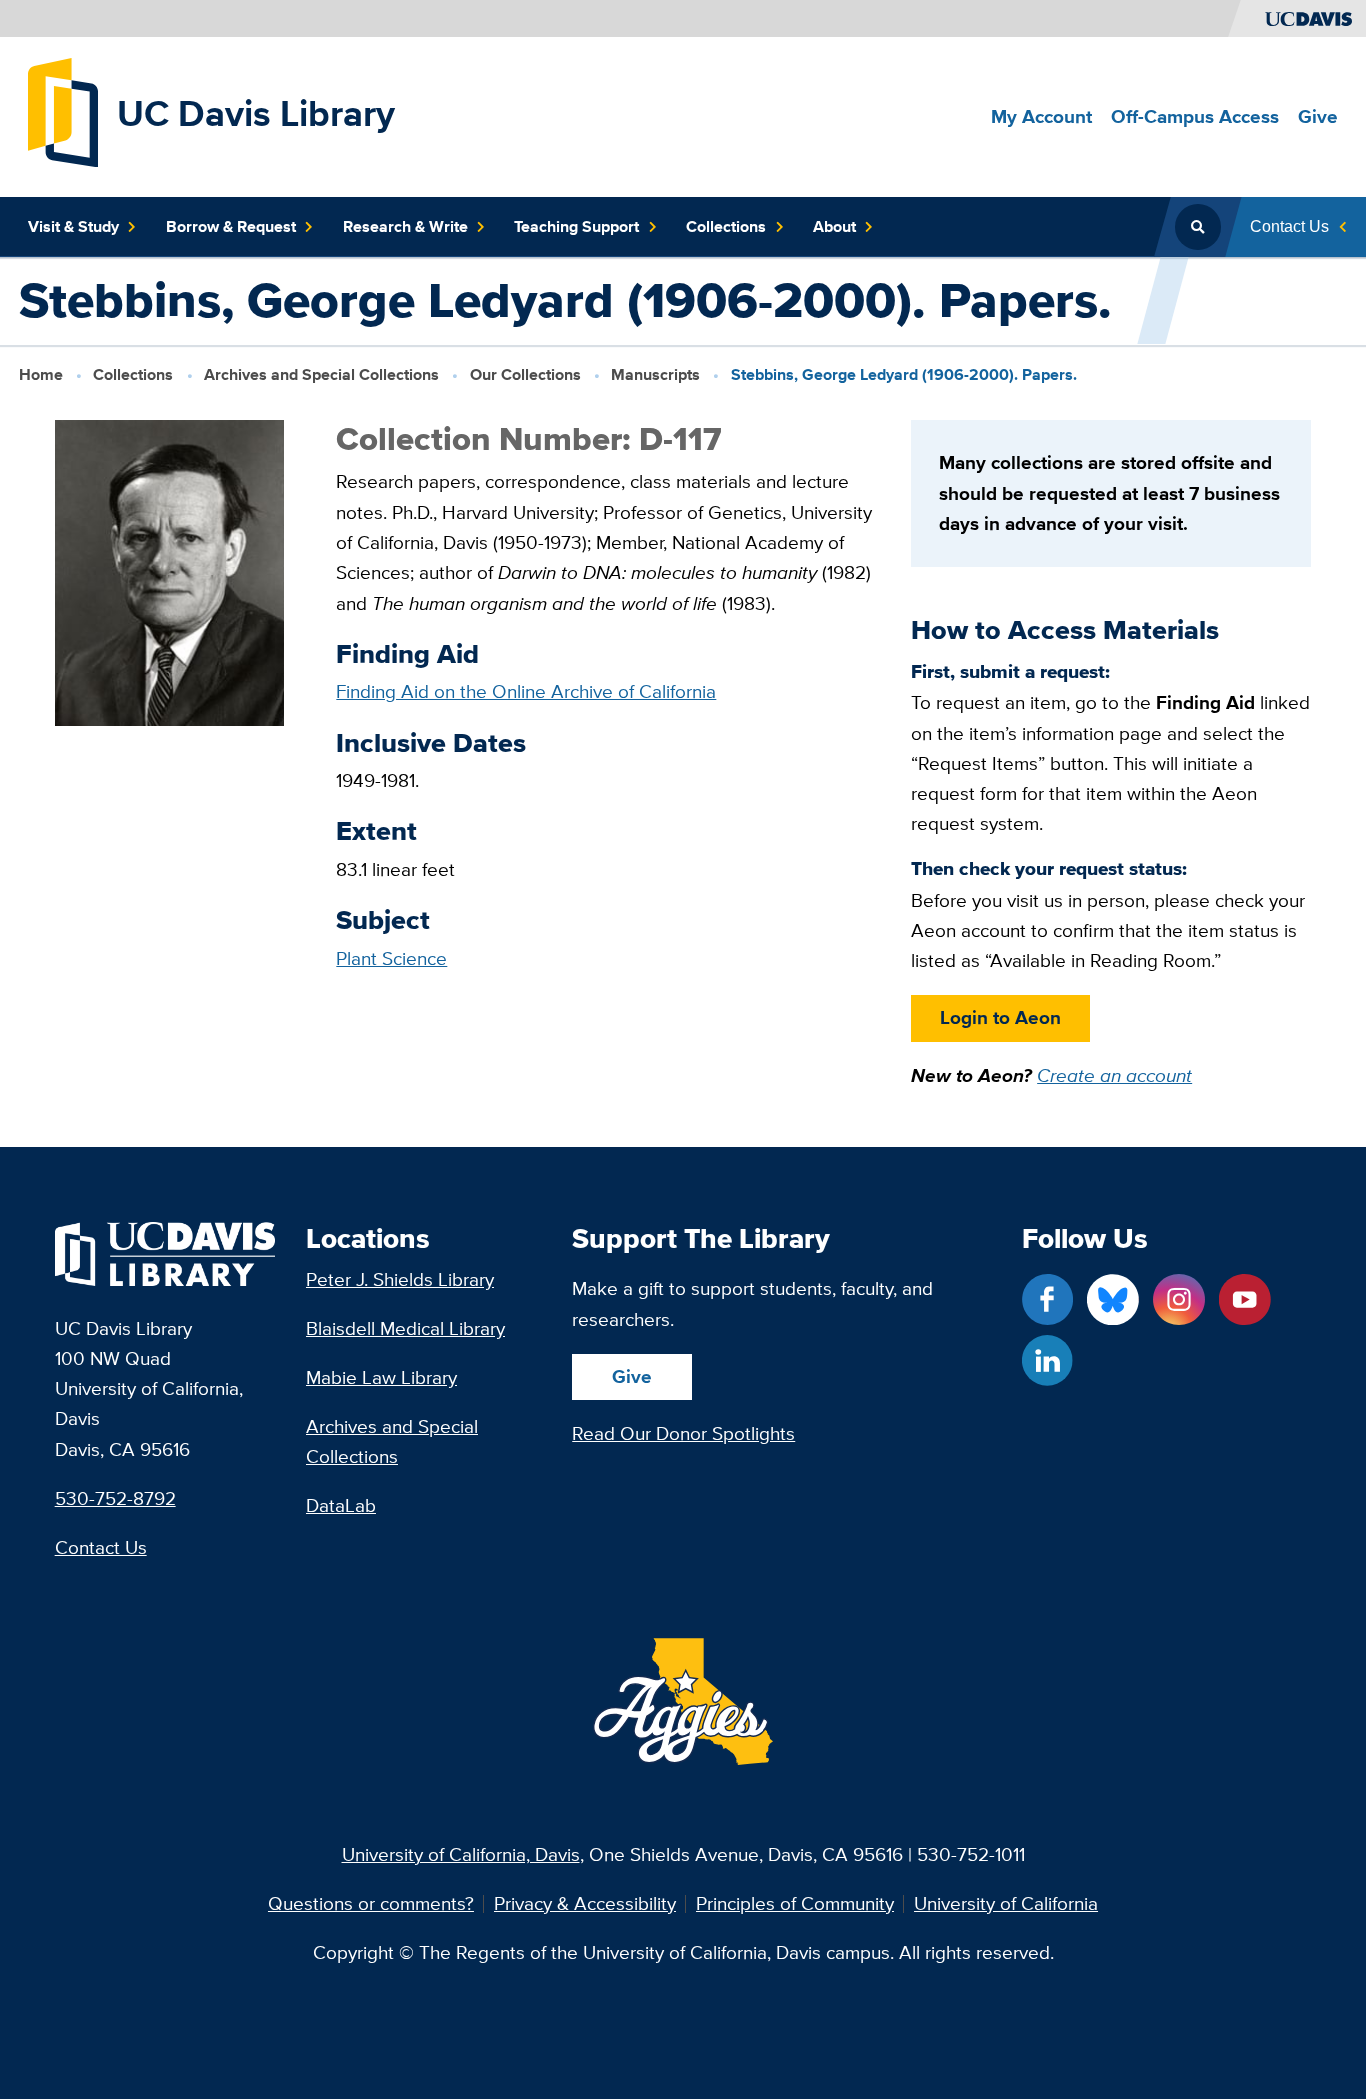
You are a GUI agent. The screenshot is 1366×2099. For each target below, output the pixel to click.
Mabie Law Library (381, 1377)
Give (632, 1376)
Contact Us (101, 1547)
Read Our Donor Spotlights (683, 1433)
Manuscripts (655, 374)
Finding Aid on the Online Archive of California (526, 691)
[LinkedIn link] (1047, 1360)
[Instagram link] (1178, 1299)
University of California (1006, 1904)
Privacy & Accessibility (585, 1904)
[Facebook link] (1047, 1299)
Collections (133, 374)
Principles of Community (795, 1904)
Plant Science (391, 958)
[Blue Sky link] (1112, 1299)
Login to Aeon (1000, 1017)
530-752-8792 (115, 1498)
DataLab (341, 1505)
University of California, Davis (461, 1854)
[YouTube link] (1244, 1299)
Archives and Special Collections (321, 374)
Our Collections (525, 374)
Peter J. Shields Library (400, 1279)
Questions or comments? (371, 1904)
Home (41, 374)
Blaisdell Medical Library (405, 1328)
